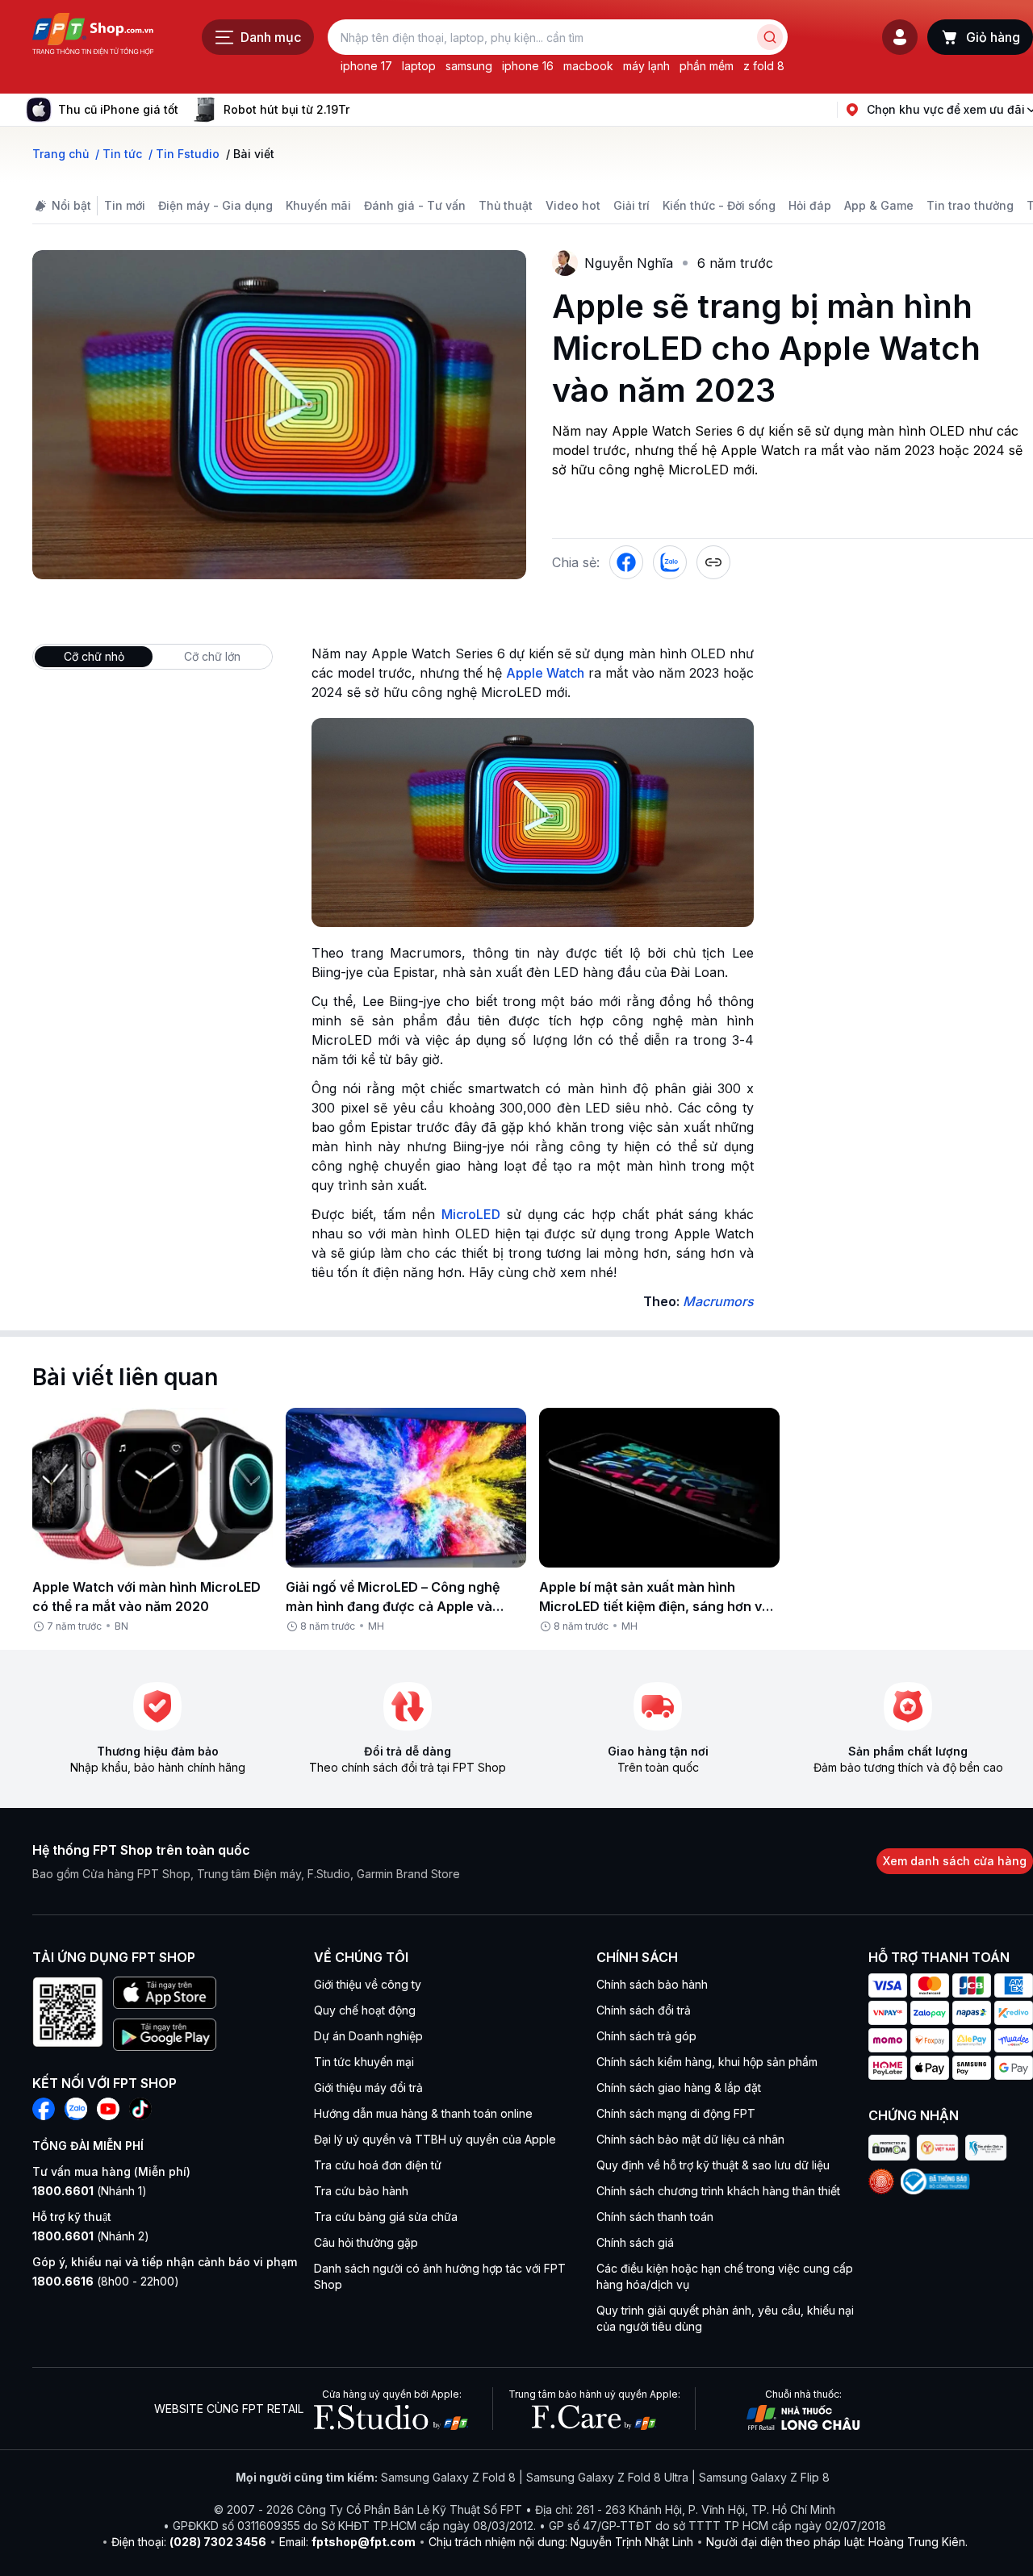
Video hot (573, 205)
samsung (469, 66)
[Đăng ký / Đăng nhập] (900, 37)
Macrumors (718, 1301)
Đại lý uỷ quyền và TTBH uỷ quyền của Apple (435, 2139)
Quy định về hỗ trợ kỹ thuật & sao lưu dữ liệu (713, 2165)
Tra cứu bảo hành (361, 2191)
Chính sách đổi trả (644, 2010)
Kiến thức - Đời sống (719, 205)
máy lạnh (646, 66)
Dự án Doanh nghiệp (368, 2036)
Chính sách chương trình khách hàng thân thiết (718, 2191)
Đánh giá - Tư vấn (415, 205)
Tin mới (125, 205)
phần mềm (707, 66)
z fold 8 (764, 66)
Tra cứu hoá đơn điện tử (378, 2165)
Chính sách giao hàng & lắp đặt (679, 2088)
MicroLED (471, 1214)
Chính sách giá (635, 2242)
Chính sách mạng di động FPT (676, 2113)
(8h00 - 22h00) (106, 2281)
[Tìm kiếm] (770, 37)
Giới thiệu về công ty (368, 1984)
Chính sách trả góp (646, 2036)
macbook (588, 66)
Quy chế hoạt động (365, 2010)
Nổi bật (71, 205)
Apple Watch (545, 673)
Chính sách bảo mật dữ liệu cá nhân (690, 2139)
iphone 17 (366, 66)
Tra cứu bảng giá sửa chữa (386, 2217)
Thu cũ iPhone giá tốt (118, 109)
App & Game (879, 205)
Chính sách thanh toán (655, 2217)
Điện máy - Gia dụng (215, 205)
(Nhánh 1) (90, 2191)
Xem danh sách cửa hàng (955, 1861)
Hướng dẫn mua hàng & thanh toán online (423, 2113)
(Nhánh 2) (91, 2236)
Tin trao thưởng (970, 205)
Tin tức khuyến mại (364, 2062)
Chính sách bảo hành (652, 1984)
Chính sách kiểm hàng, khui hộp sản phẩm (707, 2062)
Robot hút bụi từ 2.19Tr (286, 109)
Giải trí (632, 205)
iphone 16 (528, 66)
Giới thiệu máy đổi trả (368, 2088)
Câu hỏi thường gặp (366, 2242)
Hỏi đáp (810, 205)
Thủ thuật (506, 205)
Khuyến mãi (318, 205)
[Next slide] (362, 110)
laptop (419, 66)
